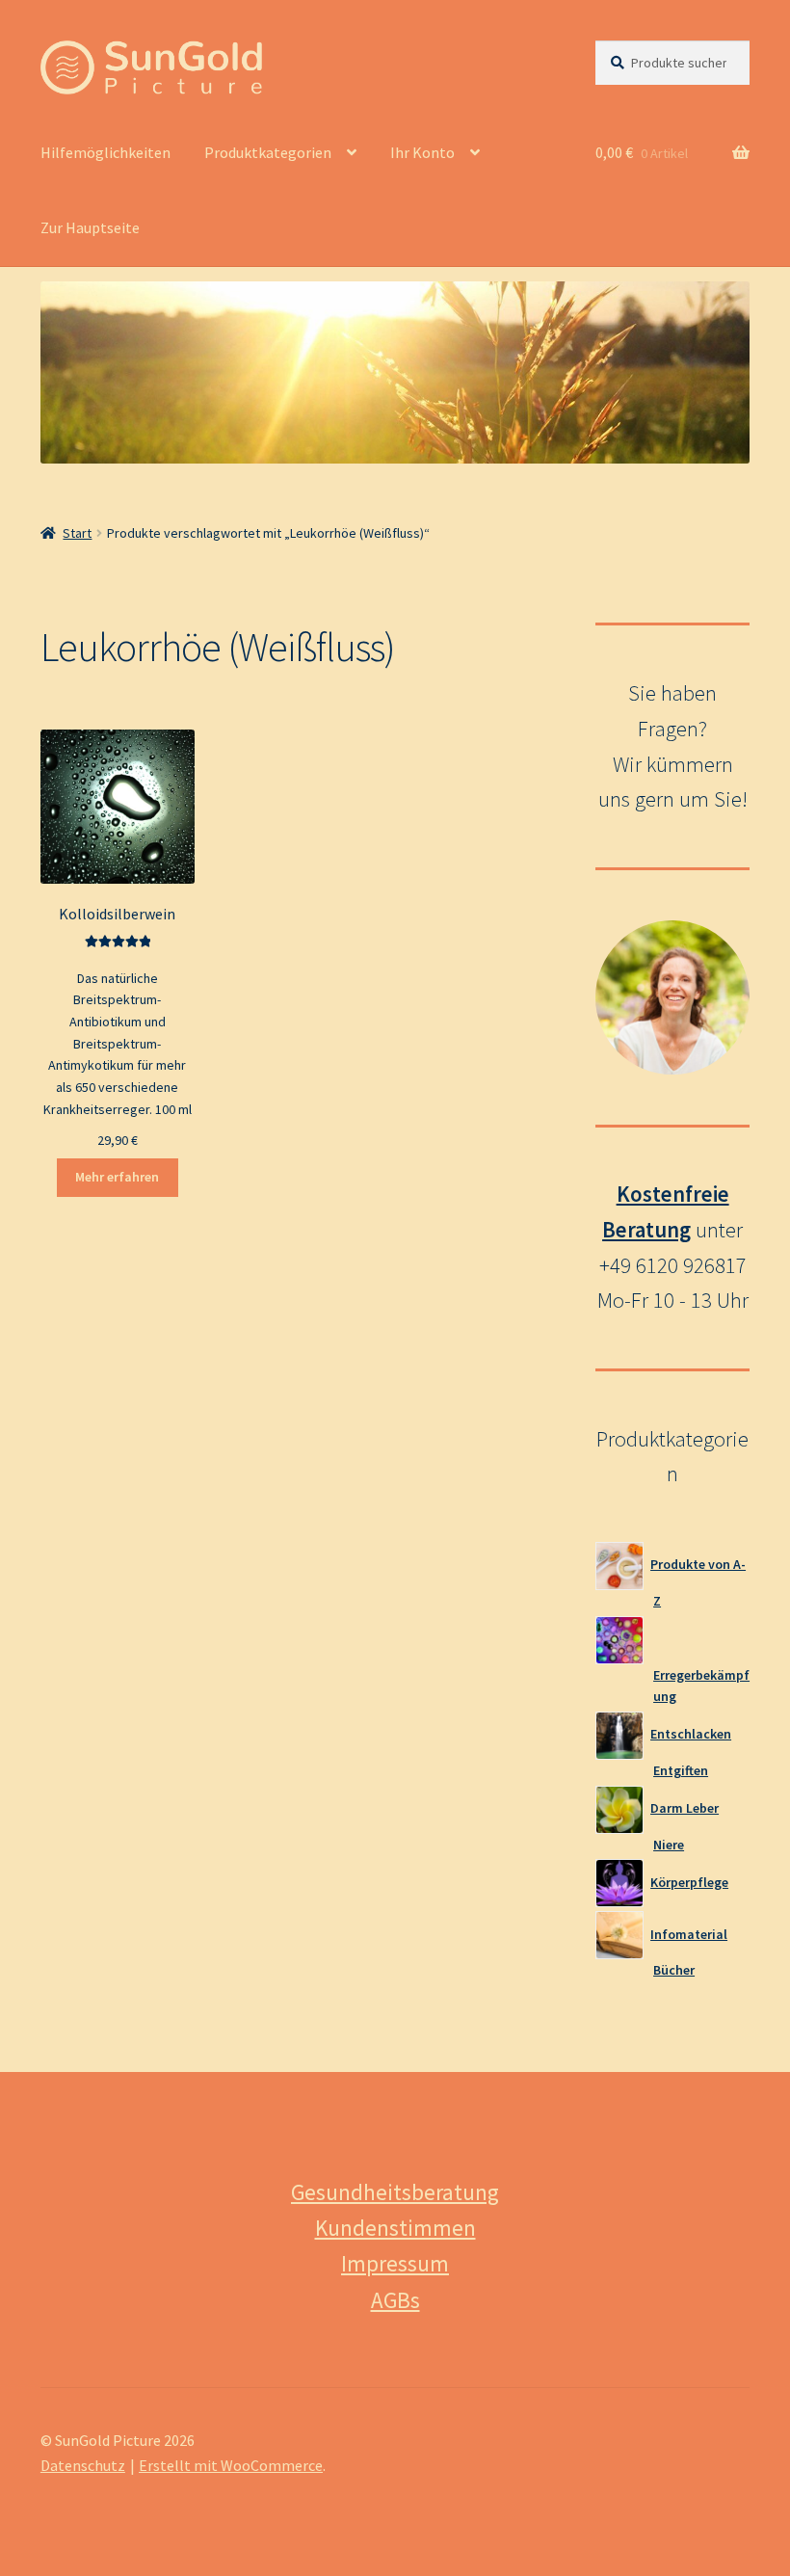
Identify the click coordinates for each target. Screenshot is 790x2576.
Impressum (395, 2263)
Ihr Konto (422, 152)
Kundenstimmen (395, 2228)
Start (77, 533)
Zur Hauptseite (90, 227)
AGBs (395, 2300)
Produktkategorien (268, 152)
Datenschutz (83, 2465)
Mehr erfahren (117, 1177)
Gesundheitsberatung (395, 2192)
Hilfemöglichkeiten (105, 152)
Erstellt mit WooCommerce (231, 2465)
